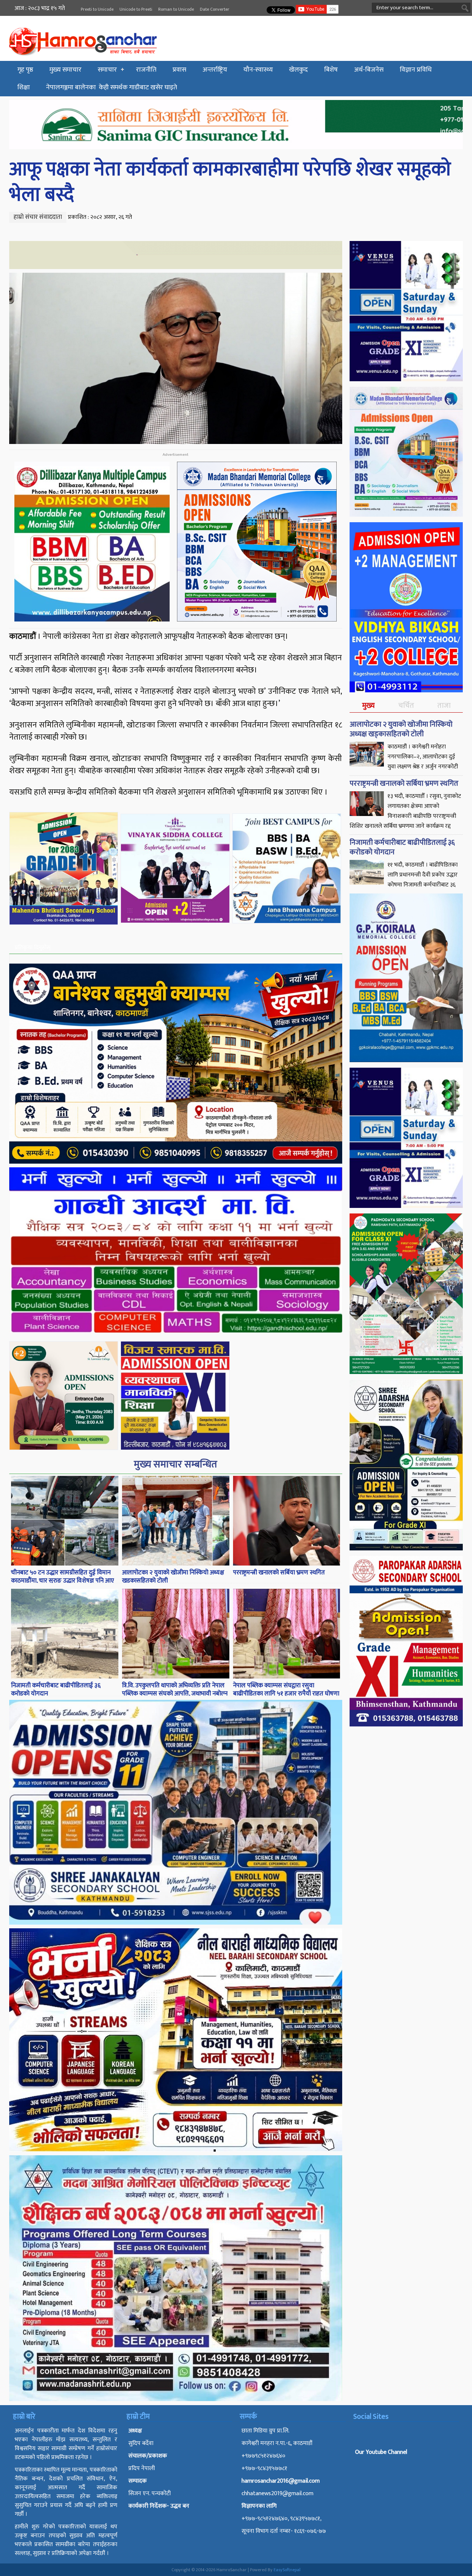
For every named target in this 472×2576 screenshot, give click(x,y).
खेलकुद (299, 70)
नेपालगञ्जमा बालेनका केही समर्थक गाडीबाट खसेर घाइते (112, 87)
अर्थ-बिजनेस (369, 70)
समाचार (107, 70)
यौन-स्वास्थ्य (258, 70)
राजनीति (146, 70)
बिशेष (331, 70)
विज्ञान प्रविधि (416, 70)
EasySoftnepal (287, 2570)
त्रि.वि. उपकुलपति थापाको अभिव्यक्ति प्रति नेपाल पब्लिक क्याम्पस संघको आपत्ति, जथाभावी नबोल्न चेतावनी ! (175, 1694)
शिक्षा (24, 87)
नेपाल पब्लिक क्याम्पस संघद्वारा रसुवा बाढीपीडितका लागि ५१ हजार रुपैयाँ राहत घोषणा (286, 1690)
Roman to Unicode (176, 9)
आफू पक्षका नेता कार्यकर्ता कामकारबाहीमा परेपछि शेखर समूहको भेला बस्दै (230, 182)
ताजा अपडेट (444, 711)
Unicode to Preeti (136, 9)
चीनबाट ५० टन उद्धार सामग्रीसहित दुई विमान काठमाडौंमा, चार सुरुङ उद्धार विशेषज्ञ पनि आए (63, 1577)
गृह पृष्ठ (25, 70)
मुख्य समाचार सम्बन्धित (176, 1464)
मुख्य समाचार (65, 70)
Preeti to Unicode (97, 9)
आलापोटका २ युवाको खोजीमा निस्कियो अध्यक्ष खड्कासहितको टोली (173, 1577)
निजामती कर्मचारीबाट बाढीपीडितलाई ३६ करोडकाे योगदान (56, 1690)
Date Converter (215, 9)
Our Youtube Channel (381, 2452)
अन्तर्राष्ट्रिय (215, 70)
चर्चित (406, 706)
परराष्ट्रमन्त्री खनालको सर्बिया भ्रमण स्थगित (279, 1573)
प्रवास (179, 70)
